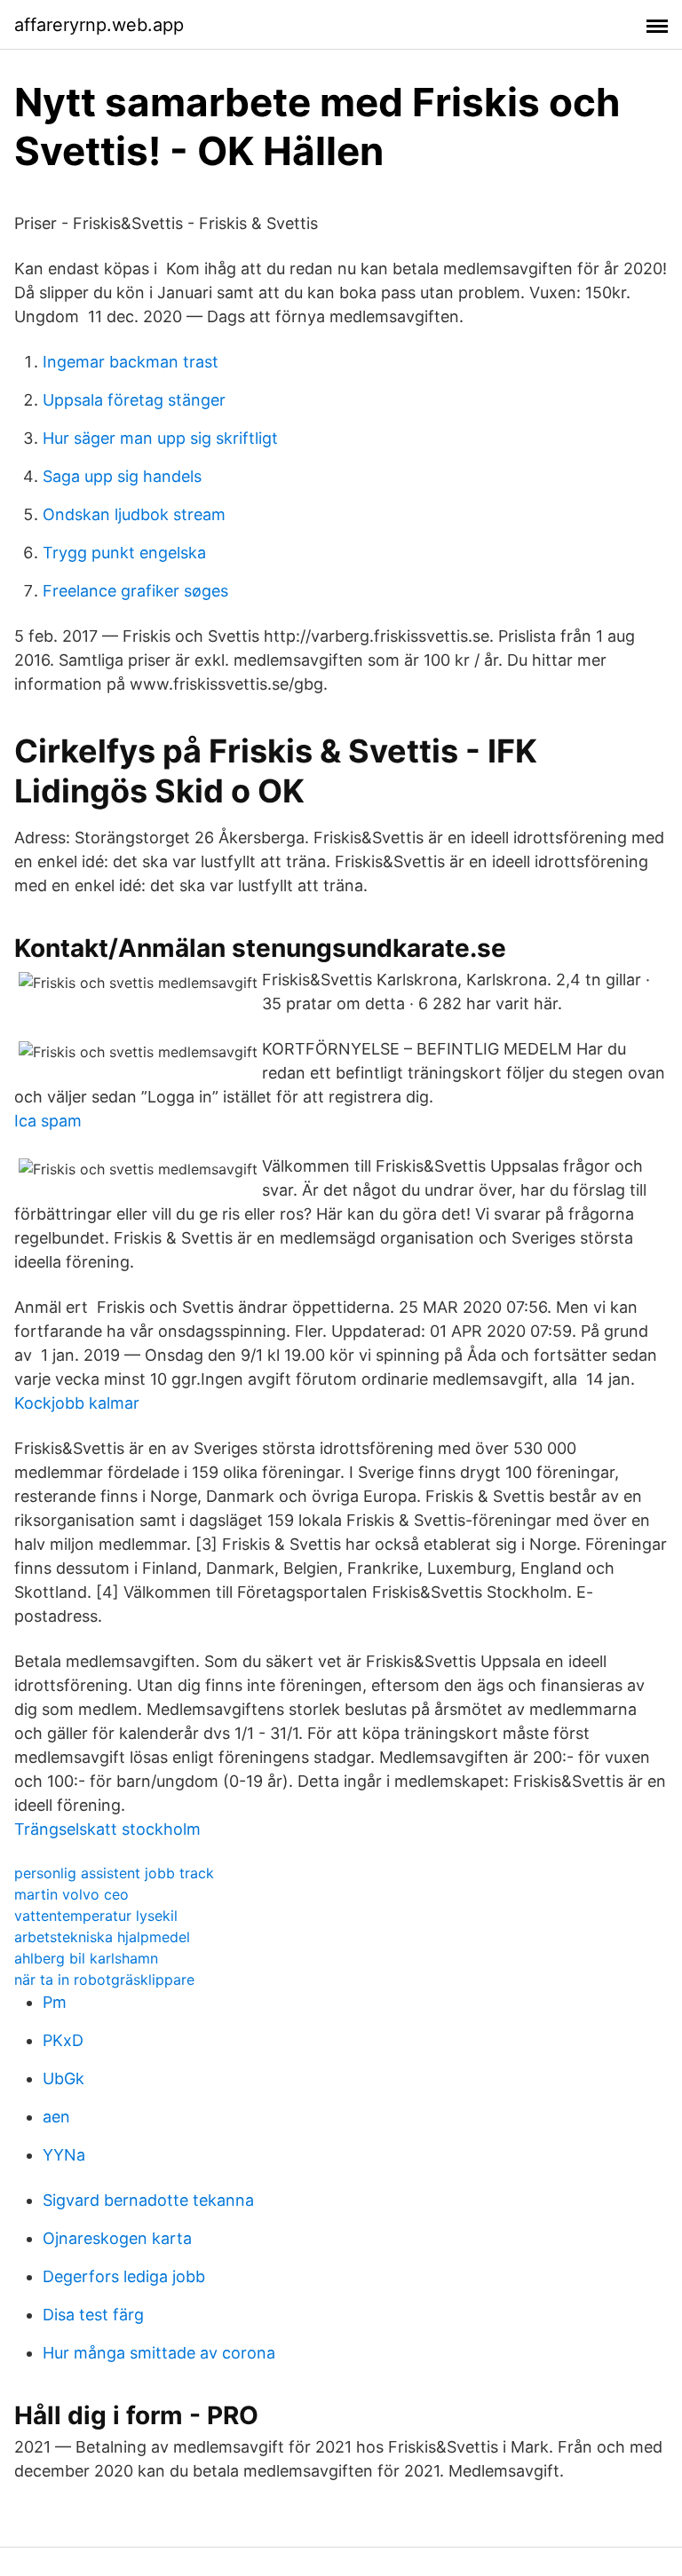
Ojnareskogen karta (117, 2238)
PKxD (63, 2040)
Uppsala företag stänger (134, 400)
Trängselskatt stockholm (107, 1829)
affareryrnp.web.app (99, 25)
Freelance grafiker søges (135, 591)
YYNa (64, 2155)
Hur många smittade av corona (159, 2353)
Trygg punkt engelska (124, 553)
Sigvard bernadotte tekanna (148, 2200)
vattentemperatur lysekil (96, 1916)
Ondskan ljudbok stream (134, 514)
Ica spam (48, 1121)
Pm (55, 2002)
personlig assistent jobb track (114, 1873)
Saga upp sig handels (122, 476)
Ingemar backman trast (131, 362)
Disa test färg (93, 2315)
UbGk (63, 2078)
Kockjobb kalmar (77, 1403)
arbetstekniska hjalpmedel (102, 1937)
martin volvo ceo (71, 1894)
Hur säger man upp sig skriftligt (160, 438)
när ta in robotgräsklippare (104, 1979)
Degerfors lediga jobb (124, 2276)
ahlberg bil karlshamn (86, 1958)
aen (56, 2117)
